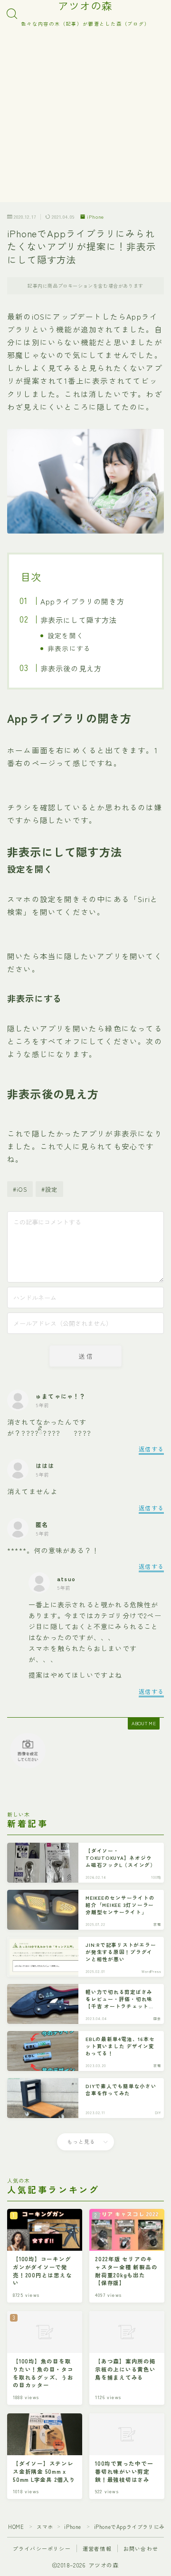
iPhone (95, 217)
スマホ (45, 2527)
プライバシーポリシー (42, 2548)
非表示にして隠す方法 (78, 620)
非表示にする (69, 648)
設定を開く (66, 635)
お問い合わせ (141, 2548)
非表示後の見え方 (71, 668)
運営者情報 (97, 2548)
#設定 (50, 1189)
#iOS (20, 1189)
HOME (16, 2527)
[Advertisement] (85, 117)
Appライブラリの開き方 (82, 601)
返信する (151, 1449)
